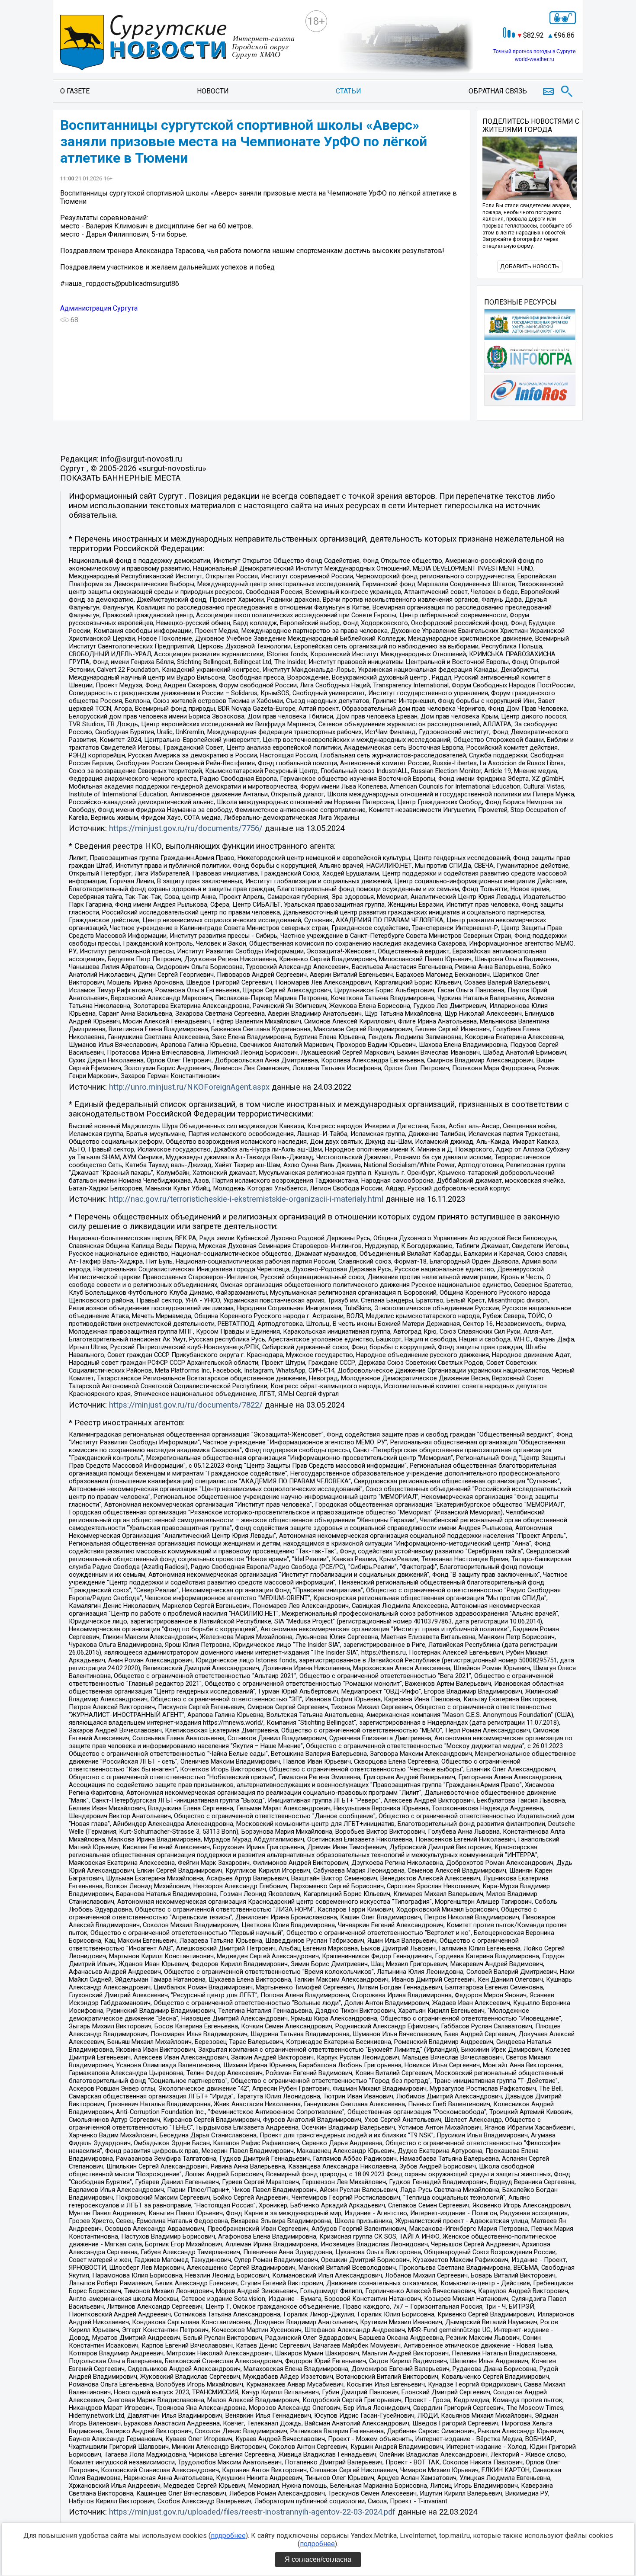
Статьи (349, 91)
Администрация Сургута (99, 308)
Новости (213, 91)
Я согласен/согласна (318, 2559)
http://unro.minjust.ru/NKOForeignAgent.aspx (189, 1087)
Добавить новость (530, 266)
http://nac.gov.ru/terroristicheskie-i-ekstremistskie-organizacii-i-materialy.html (246, 1199)
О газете (75, 91)
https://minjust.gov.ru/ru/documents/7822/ (186, 1405)
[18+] (179, 43)
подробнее (228, 2536)
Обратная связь (498, 91)
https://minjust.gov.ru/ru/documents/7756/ (186, 828)
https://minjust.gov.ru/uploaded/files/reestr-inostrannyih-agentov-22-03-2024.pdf (252, 2512)
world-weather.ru (535, 59)
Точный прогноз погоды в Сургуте (535, 51)
